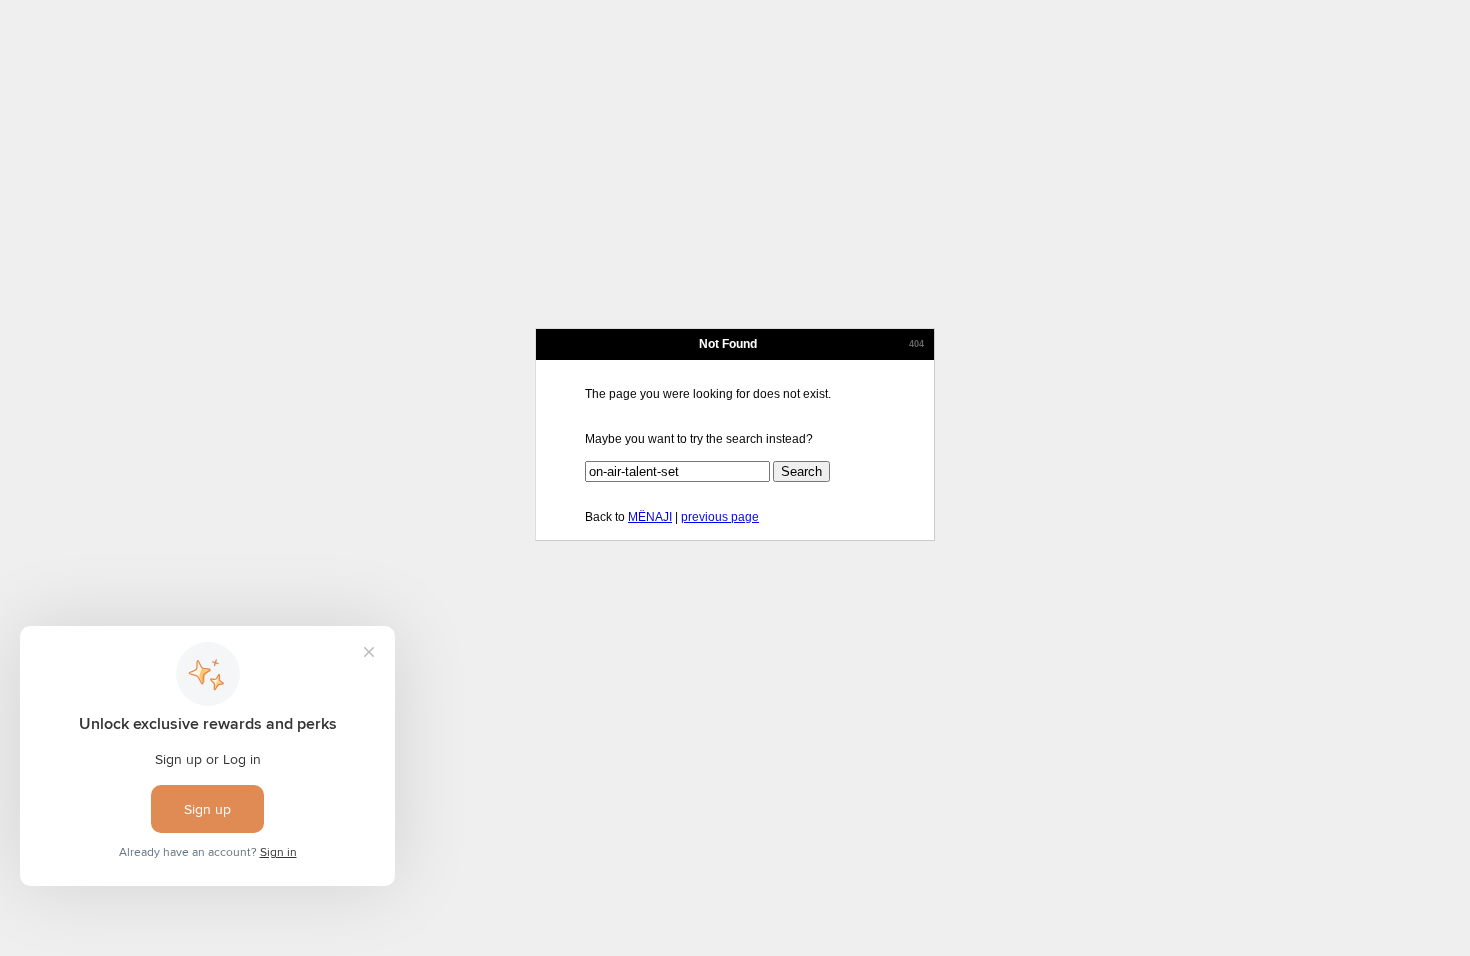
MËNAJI (650, 517)
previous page (720, 517)
